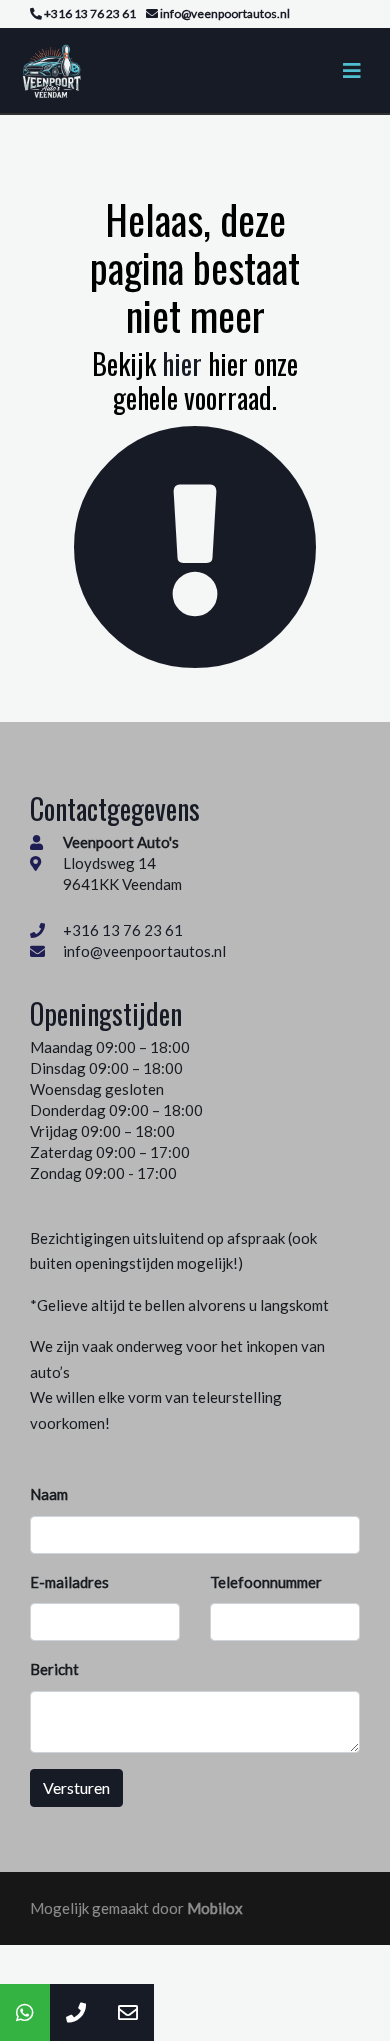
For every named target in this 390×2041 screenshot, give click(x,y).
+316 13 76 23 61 (123, 930)
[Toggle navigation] (352, 70)
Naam (49, 1494)
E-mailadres (69, 1582)
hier (182, 363)
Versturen (76, 1787)
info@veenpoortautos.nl (144, 951)
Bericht (54, 1669)
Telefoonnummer (266, 1582)
